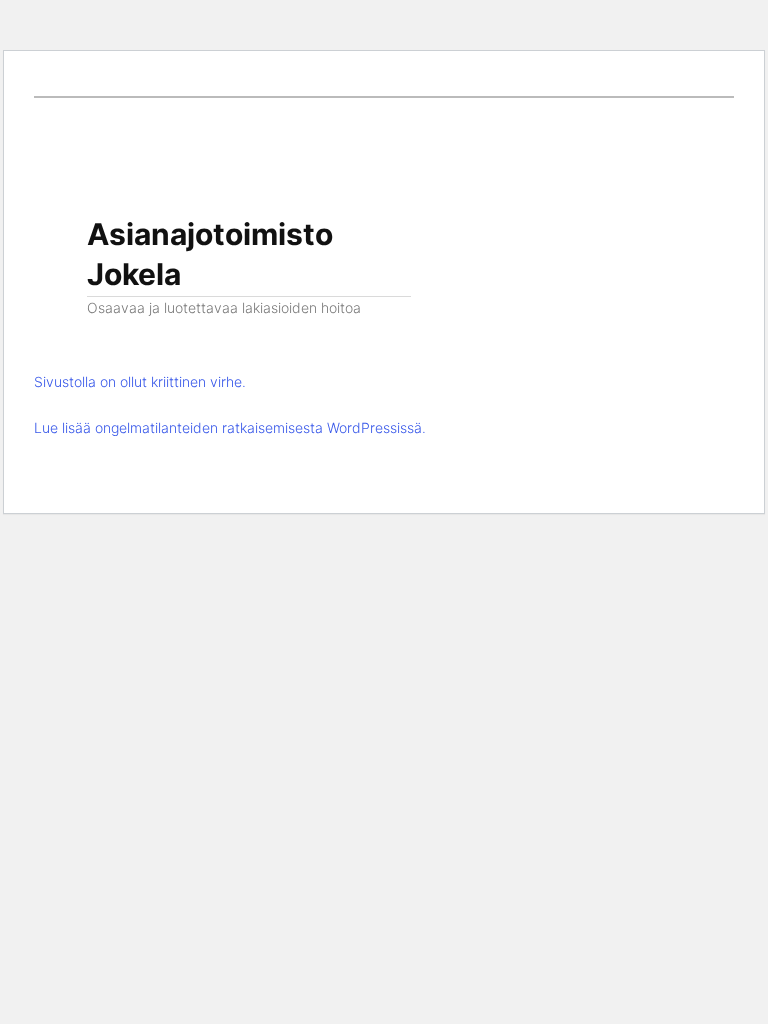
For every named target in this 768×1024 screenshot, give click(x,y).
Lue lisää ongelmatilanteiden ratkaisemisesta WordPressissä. (230, 427)
